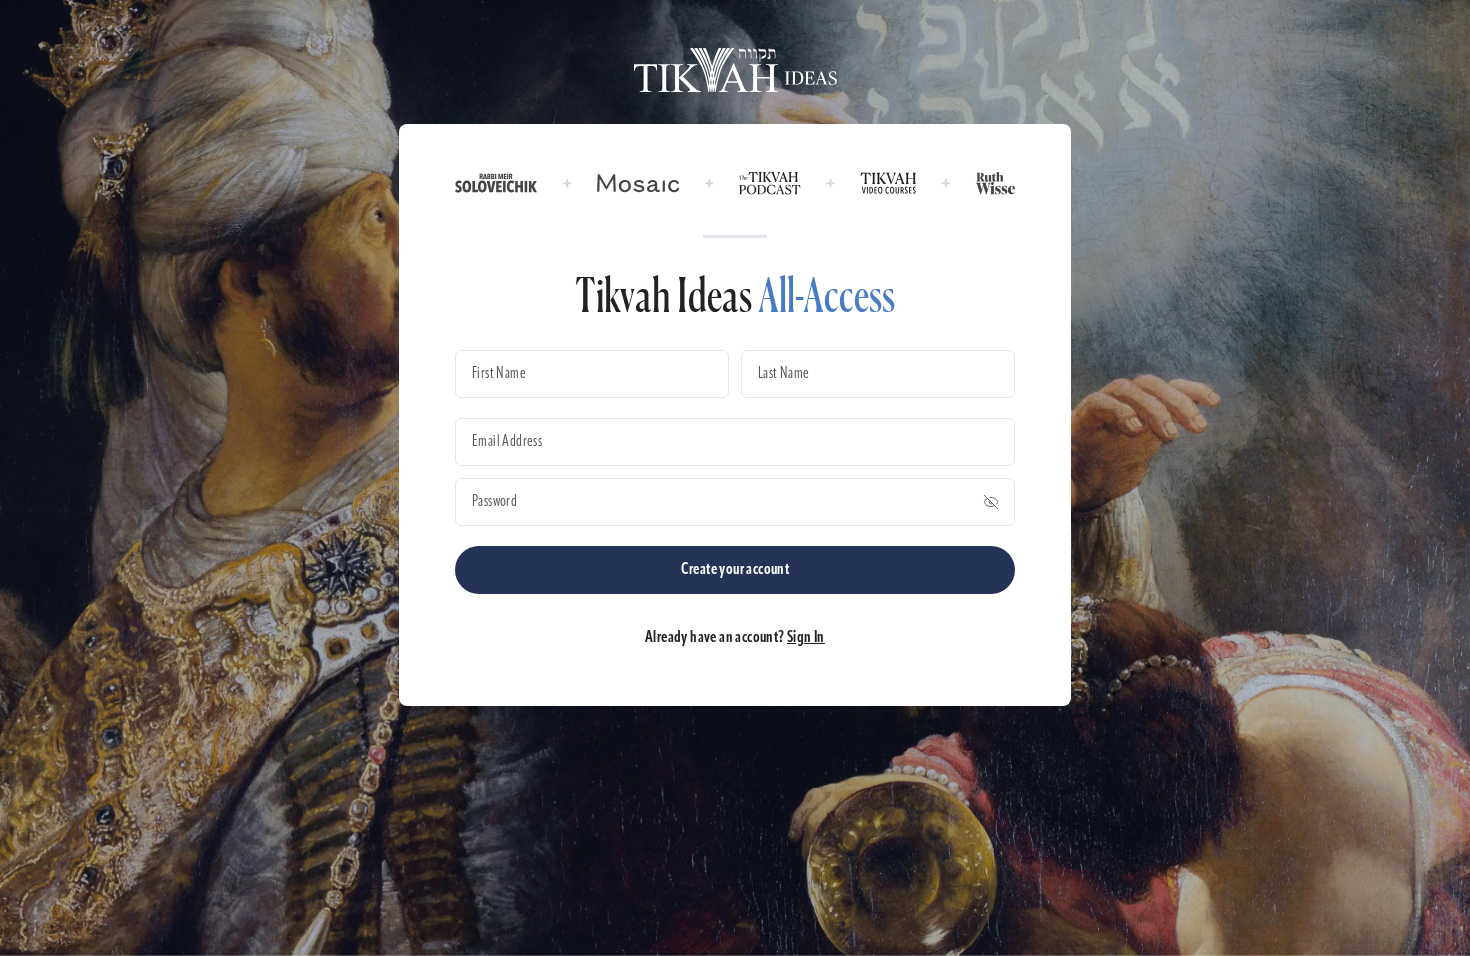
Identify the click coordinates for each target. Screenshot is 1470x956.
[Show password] (991, 502)
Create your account (735, 570)
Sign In (806, 638)
